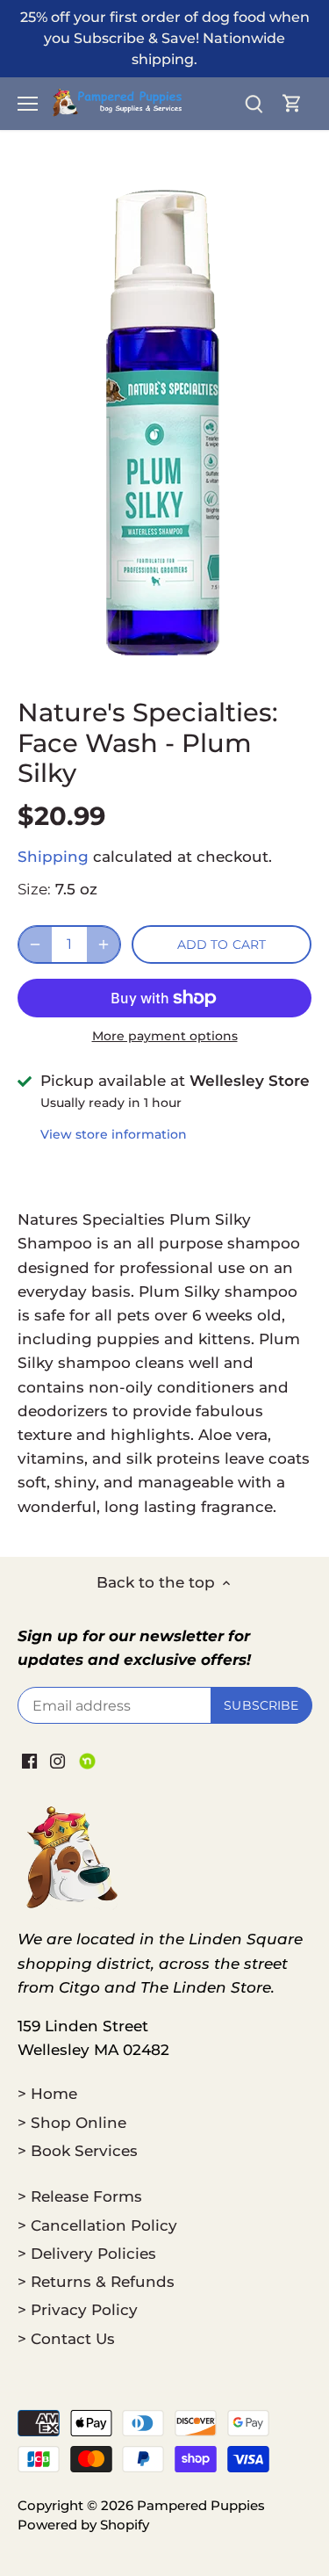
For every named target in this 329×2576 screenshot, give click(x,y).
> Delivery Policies (87, 2254)
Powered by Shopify (83, 2525)
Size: (34, 889)
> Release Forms (80, 2196)
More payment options (165, 1036)
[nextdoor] (87, 1761)
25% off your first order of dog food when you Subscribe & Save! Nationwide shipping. (165, 38)
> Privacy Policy (78, 2310)
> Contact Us (66, 2339)
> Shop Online (72, 2123)
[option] (164, 420)
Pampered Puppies (201, 2505)
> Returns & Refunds (96, 2282)
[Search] (254, 103)
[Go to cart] (292, 103)
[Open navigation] (28, 104)
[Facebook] (29, 1761)
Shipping (53, 857)
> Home (47, 2094)
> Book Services (78, 2151)
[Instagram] (57, 1761)
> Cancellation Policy (97, 2225)
